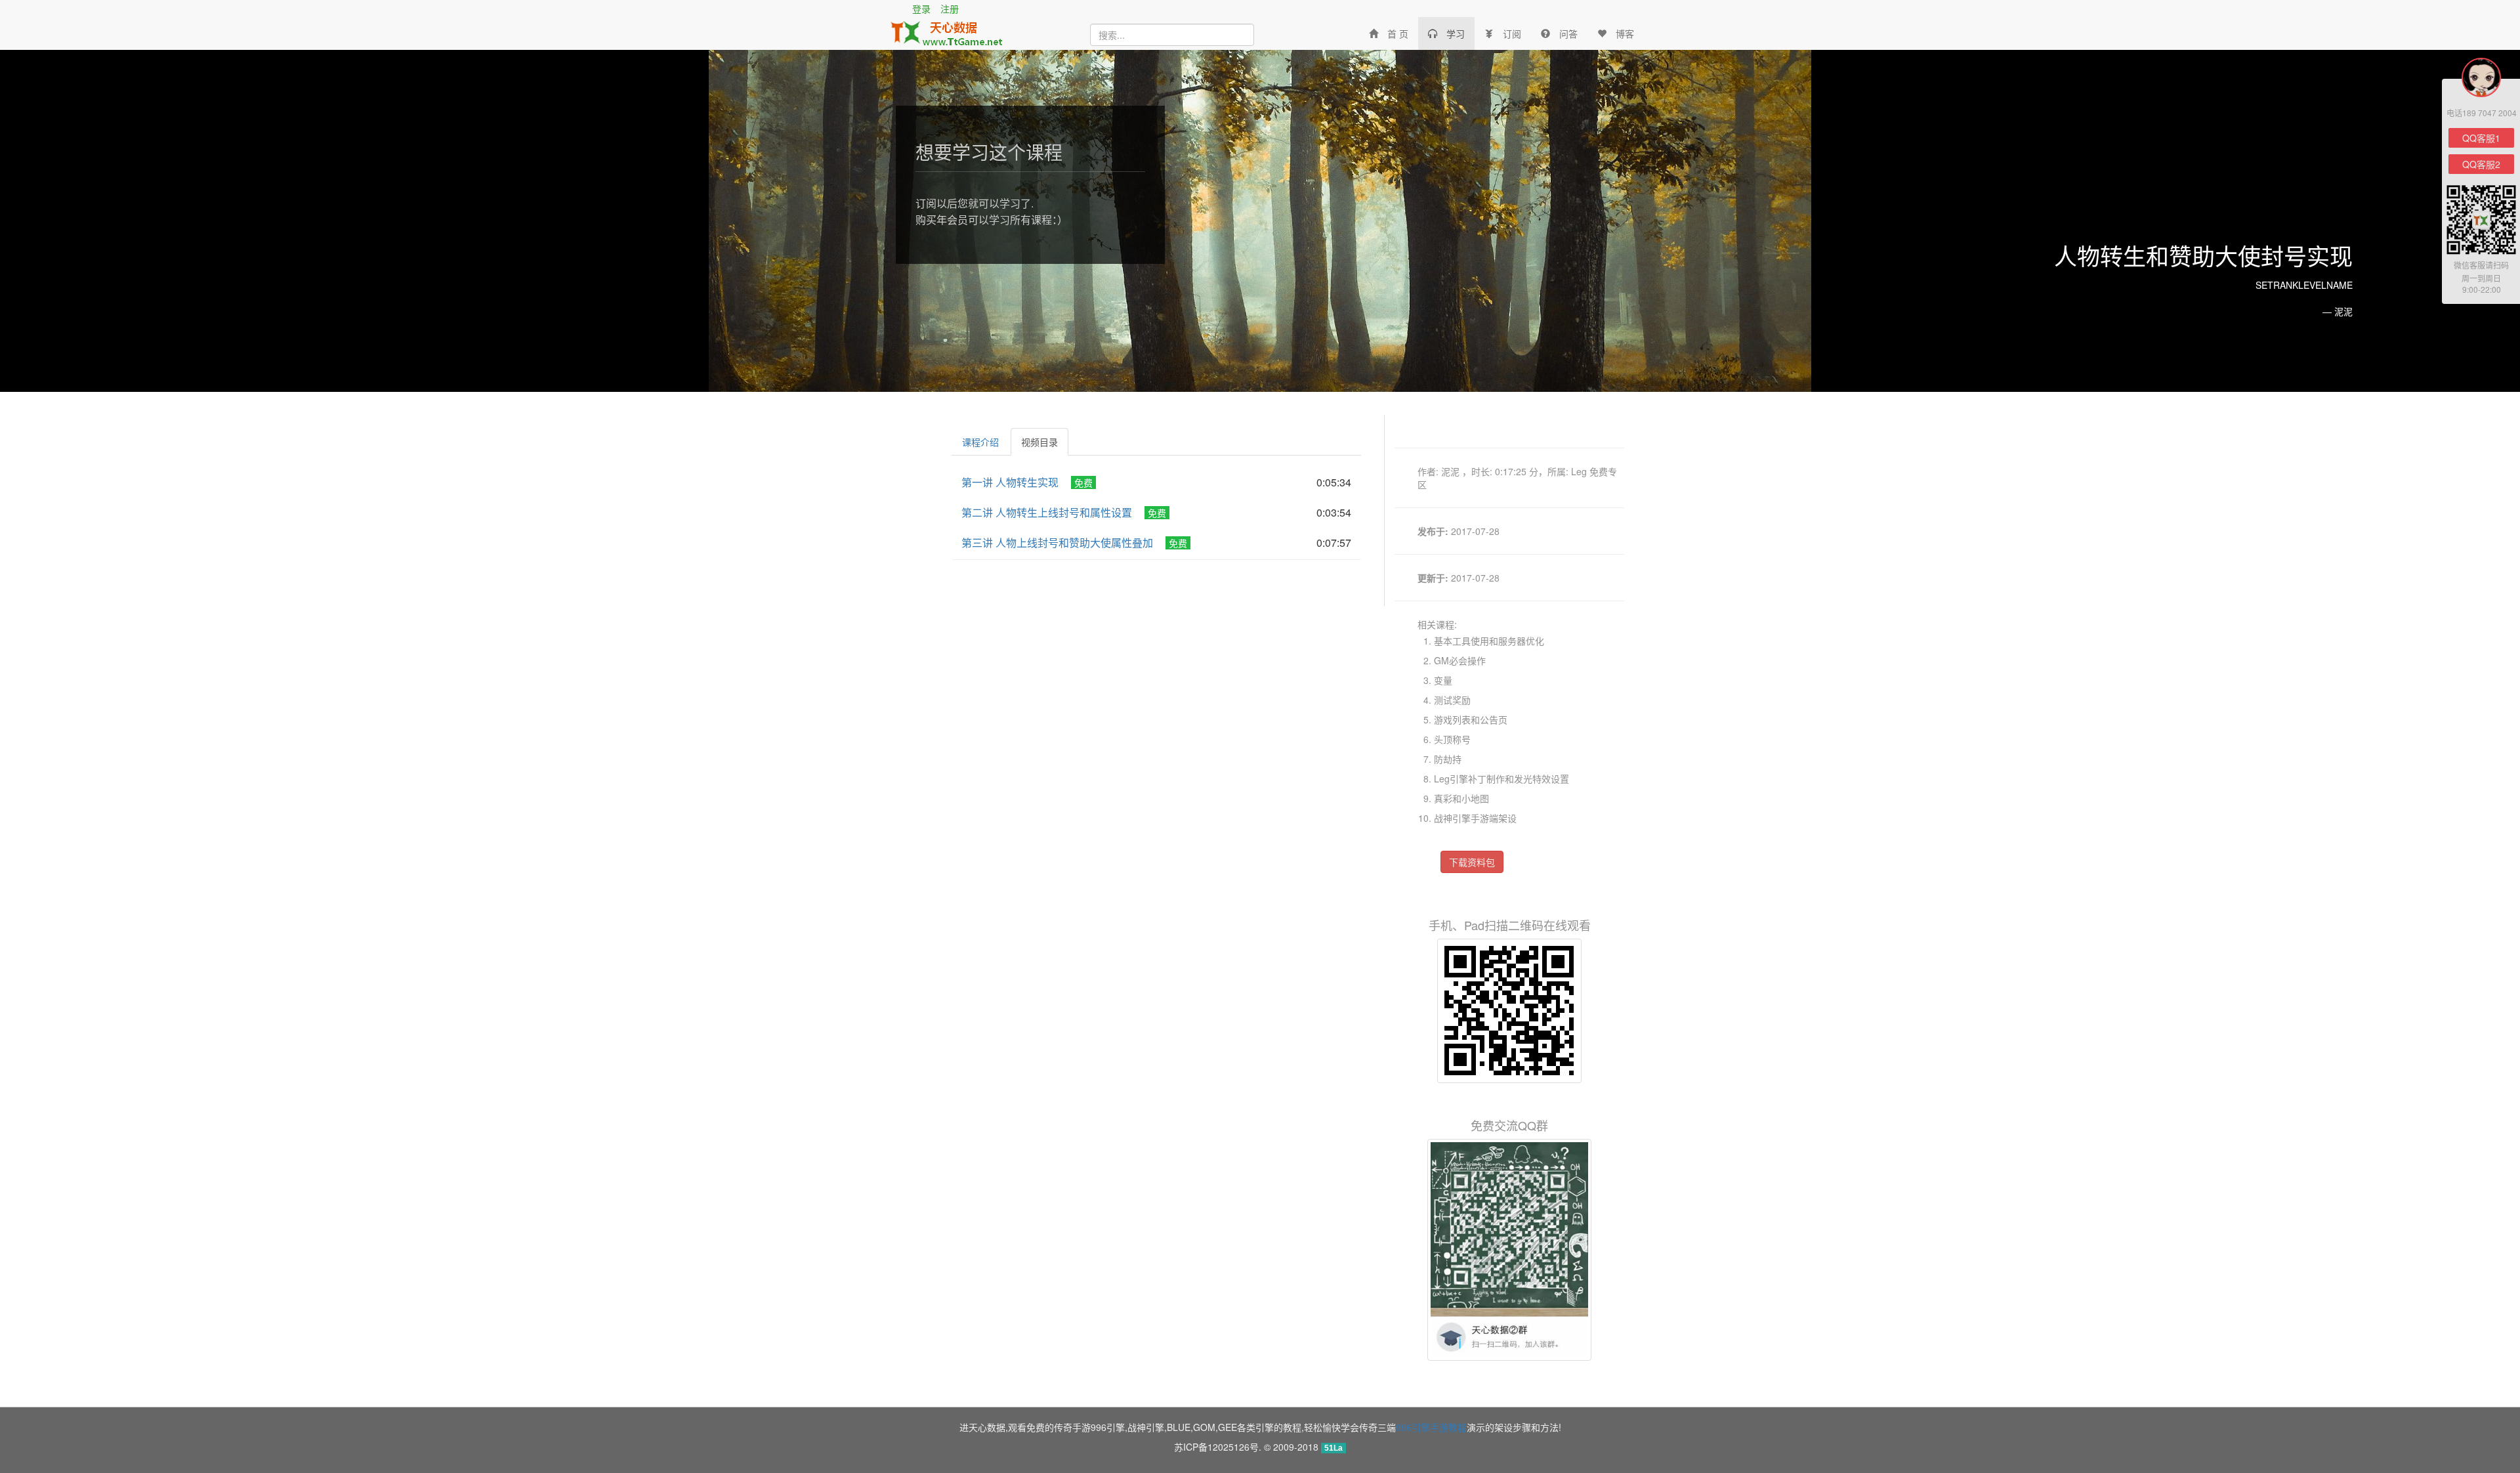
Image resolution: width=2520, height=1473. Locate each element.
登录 (921, 9)
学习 (1456, 33)
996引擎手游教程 (1431, 1427)
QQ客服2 (2481, 164)
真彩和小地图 (1461, 798)
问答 (1568, 33)
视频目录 (1039, 442)
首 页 (1398, 33)
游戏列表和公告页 (1471, 719)
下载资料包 (1472, 862)
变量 (1443, 680)
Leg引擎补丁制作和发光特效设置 (1501, 779)
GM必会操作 (1460, 660)
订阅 (1512, 33)
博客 (1625, 33)
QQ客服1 (2481, 138)
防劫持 (1448, 759)
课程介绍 (980, 442)
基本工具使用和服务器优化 (1489, 641)
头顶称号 (1452, 739)
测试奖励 (1452, 700)
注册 (950, 9)
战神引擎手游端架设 (1475, 818)
